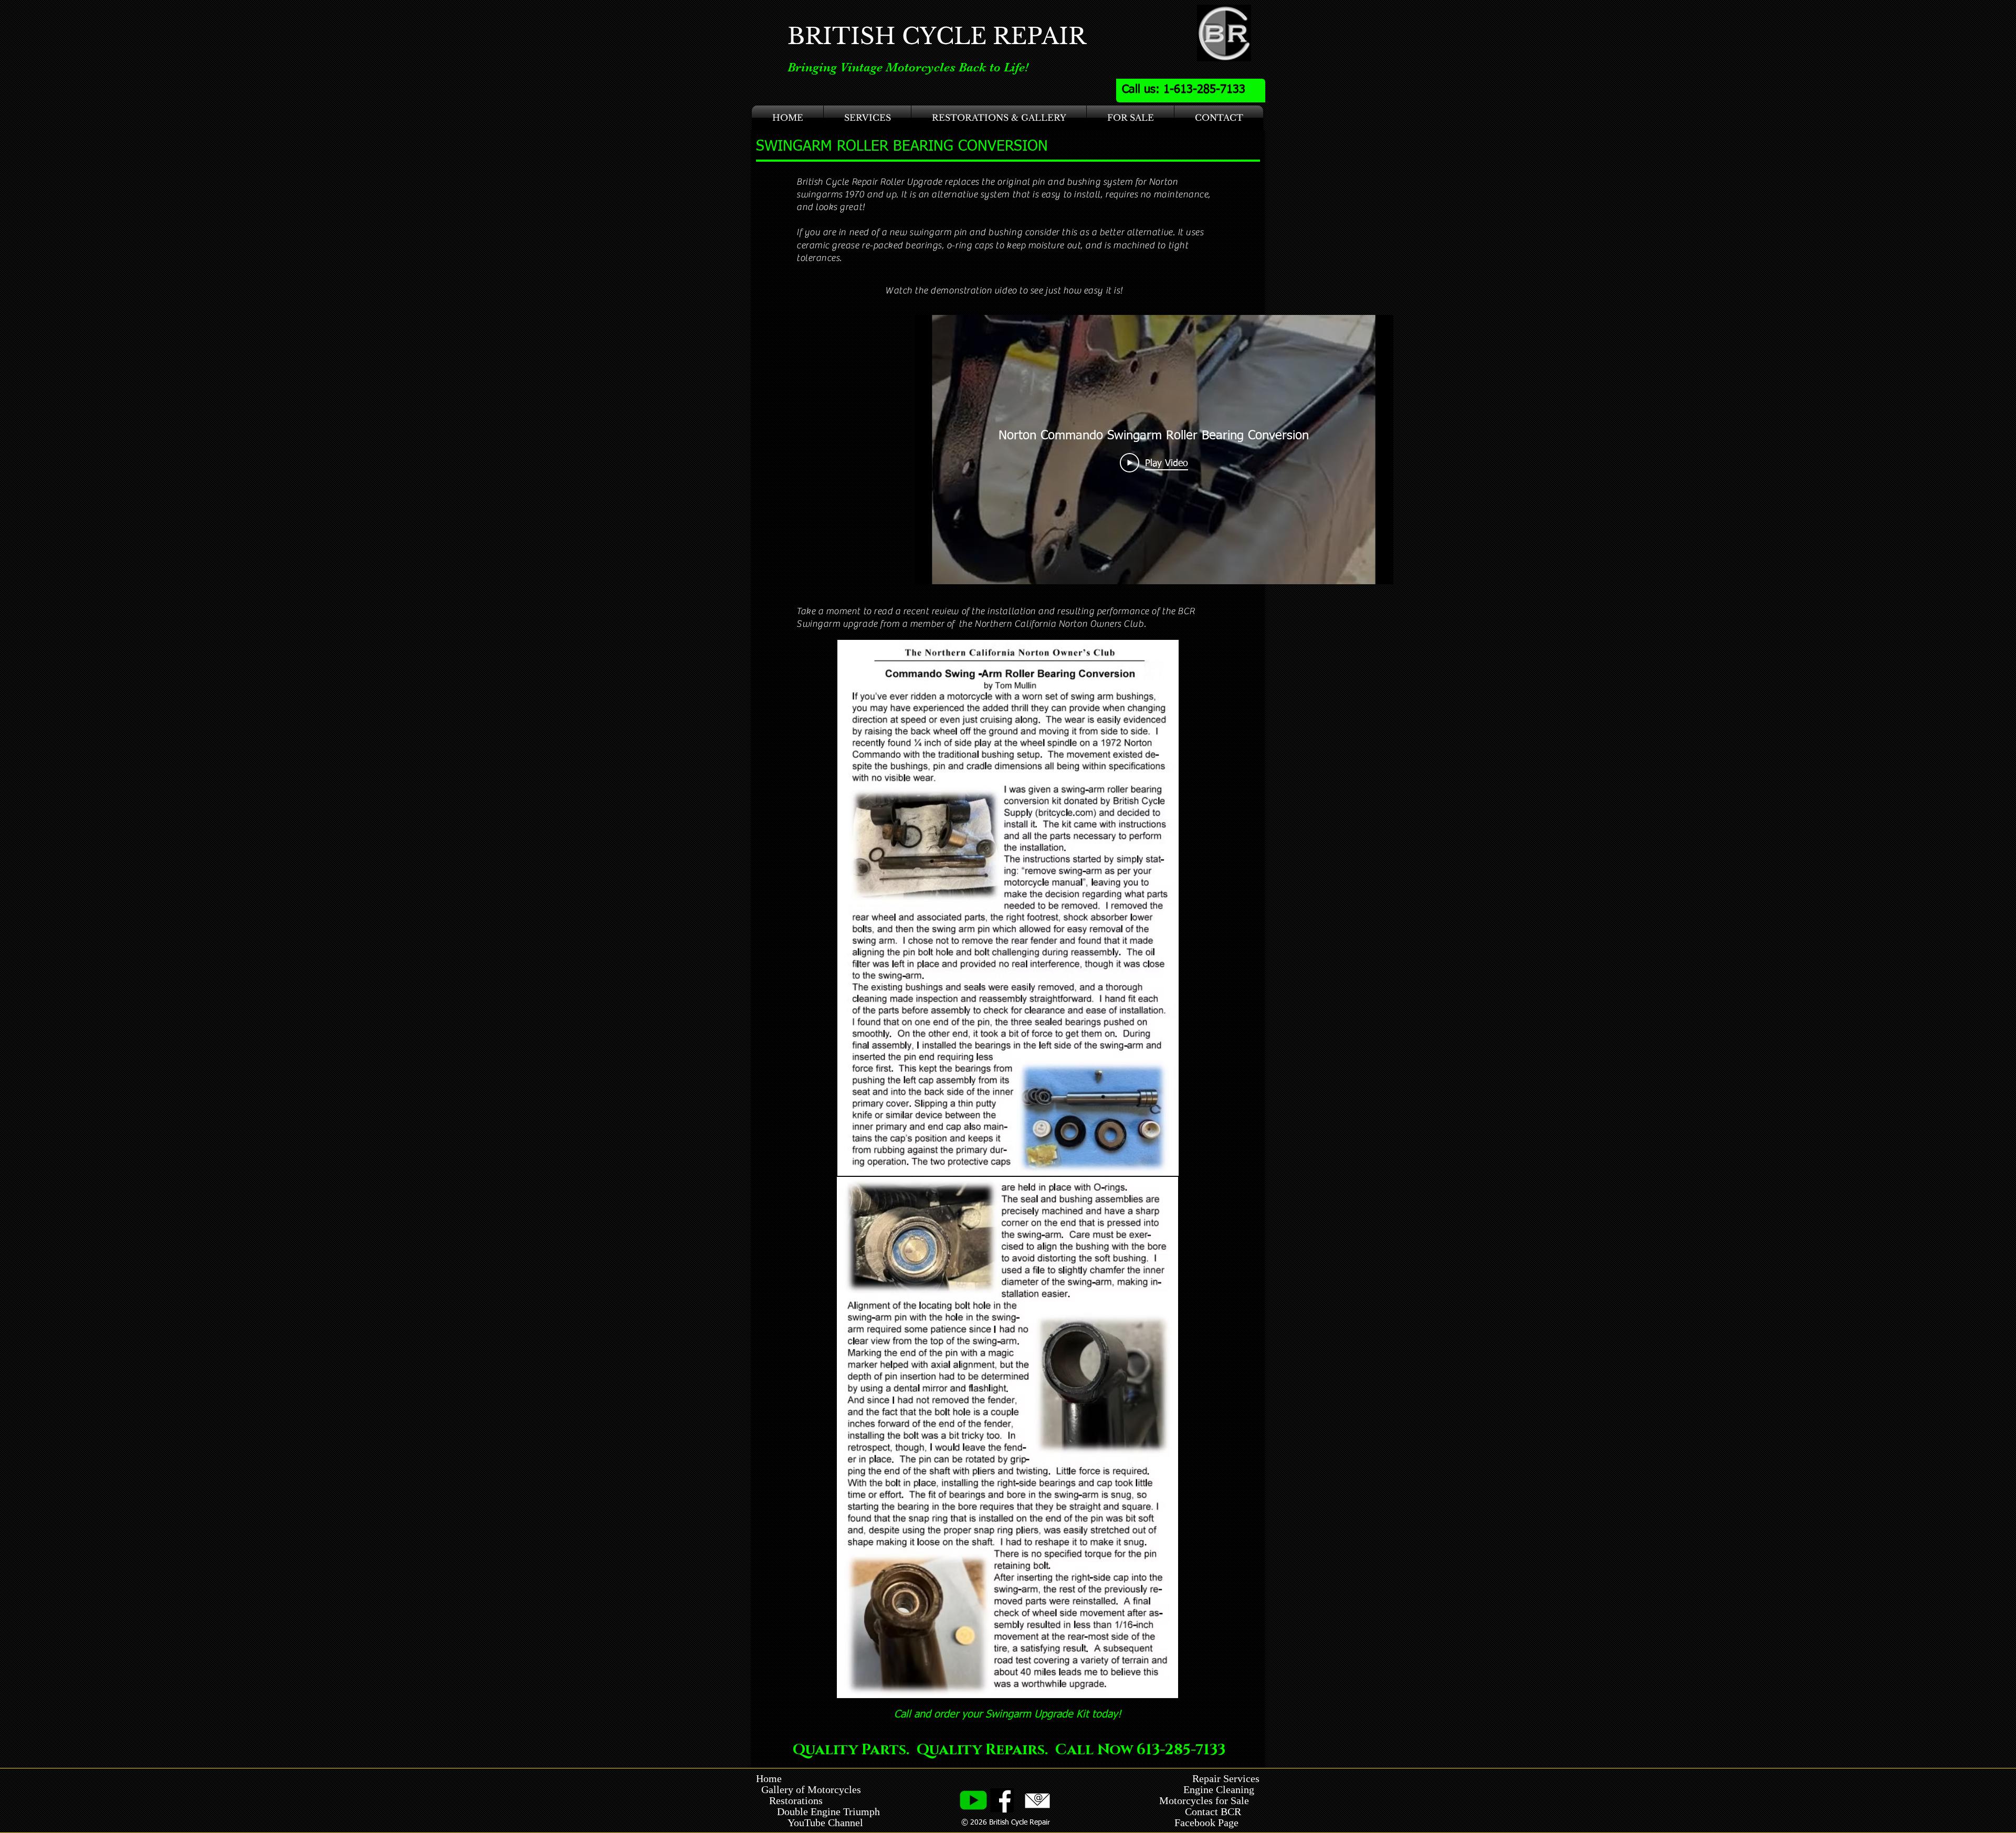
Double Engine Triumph (818, 1811)
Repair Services (1226, 1778)
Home (769, 1778)
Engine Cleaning (1221, 1789)
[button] (867, 118)
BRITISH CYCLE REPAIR (937, 36)
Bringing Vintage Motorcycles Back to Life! (908, 67)
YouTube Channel (825, 1823)
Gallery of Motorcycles (808, 1789)
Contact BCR (1214, 1811)
